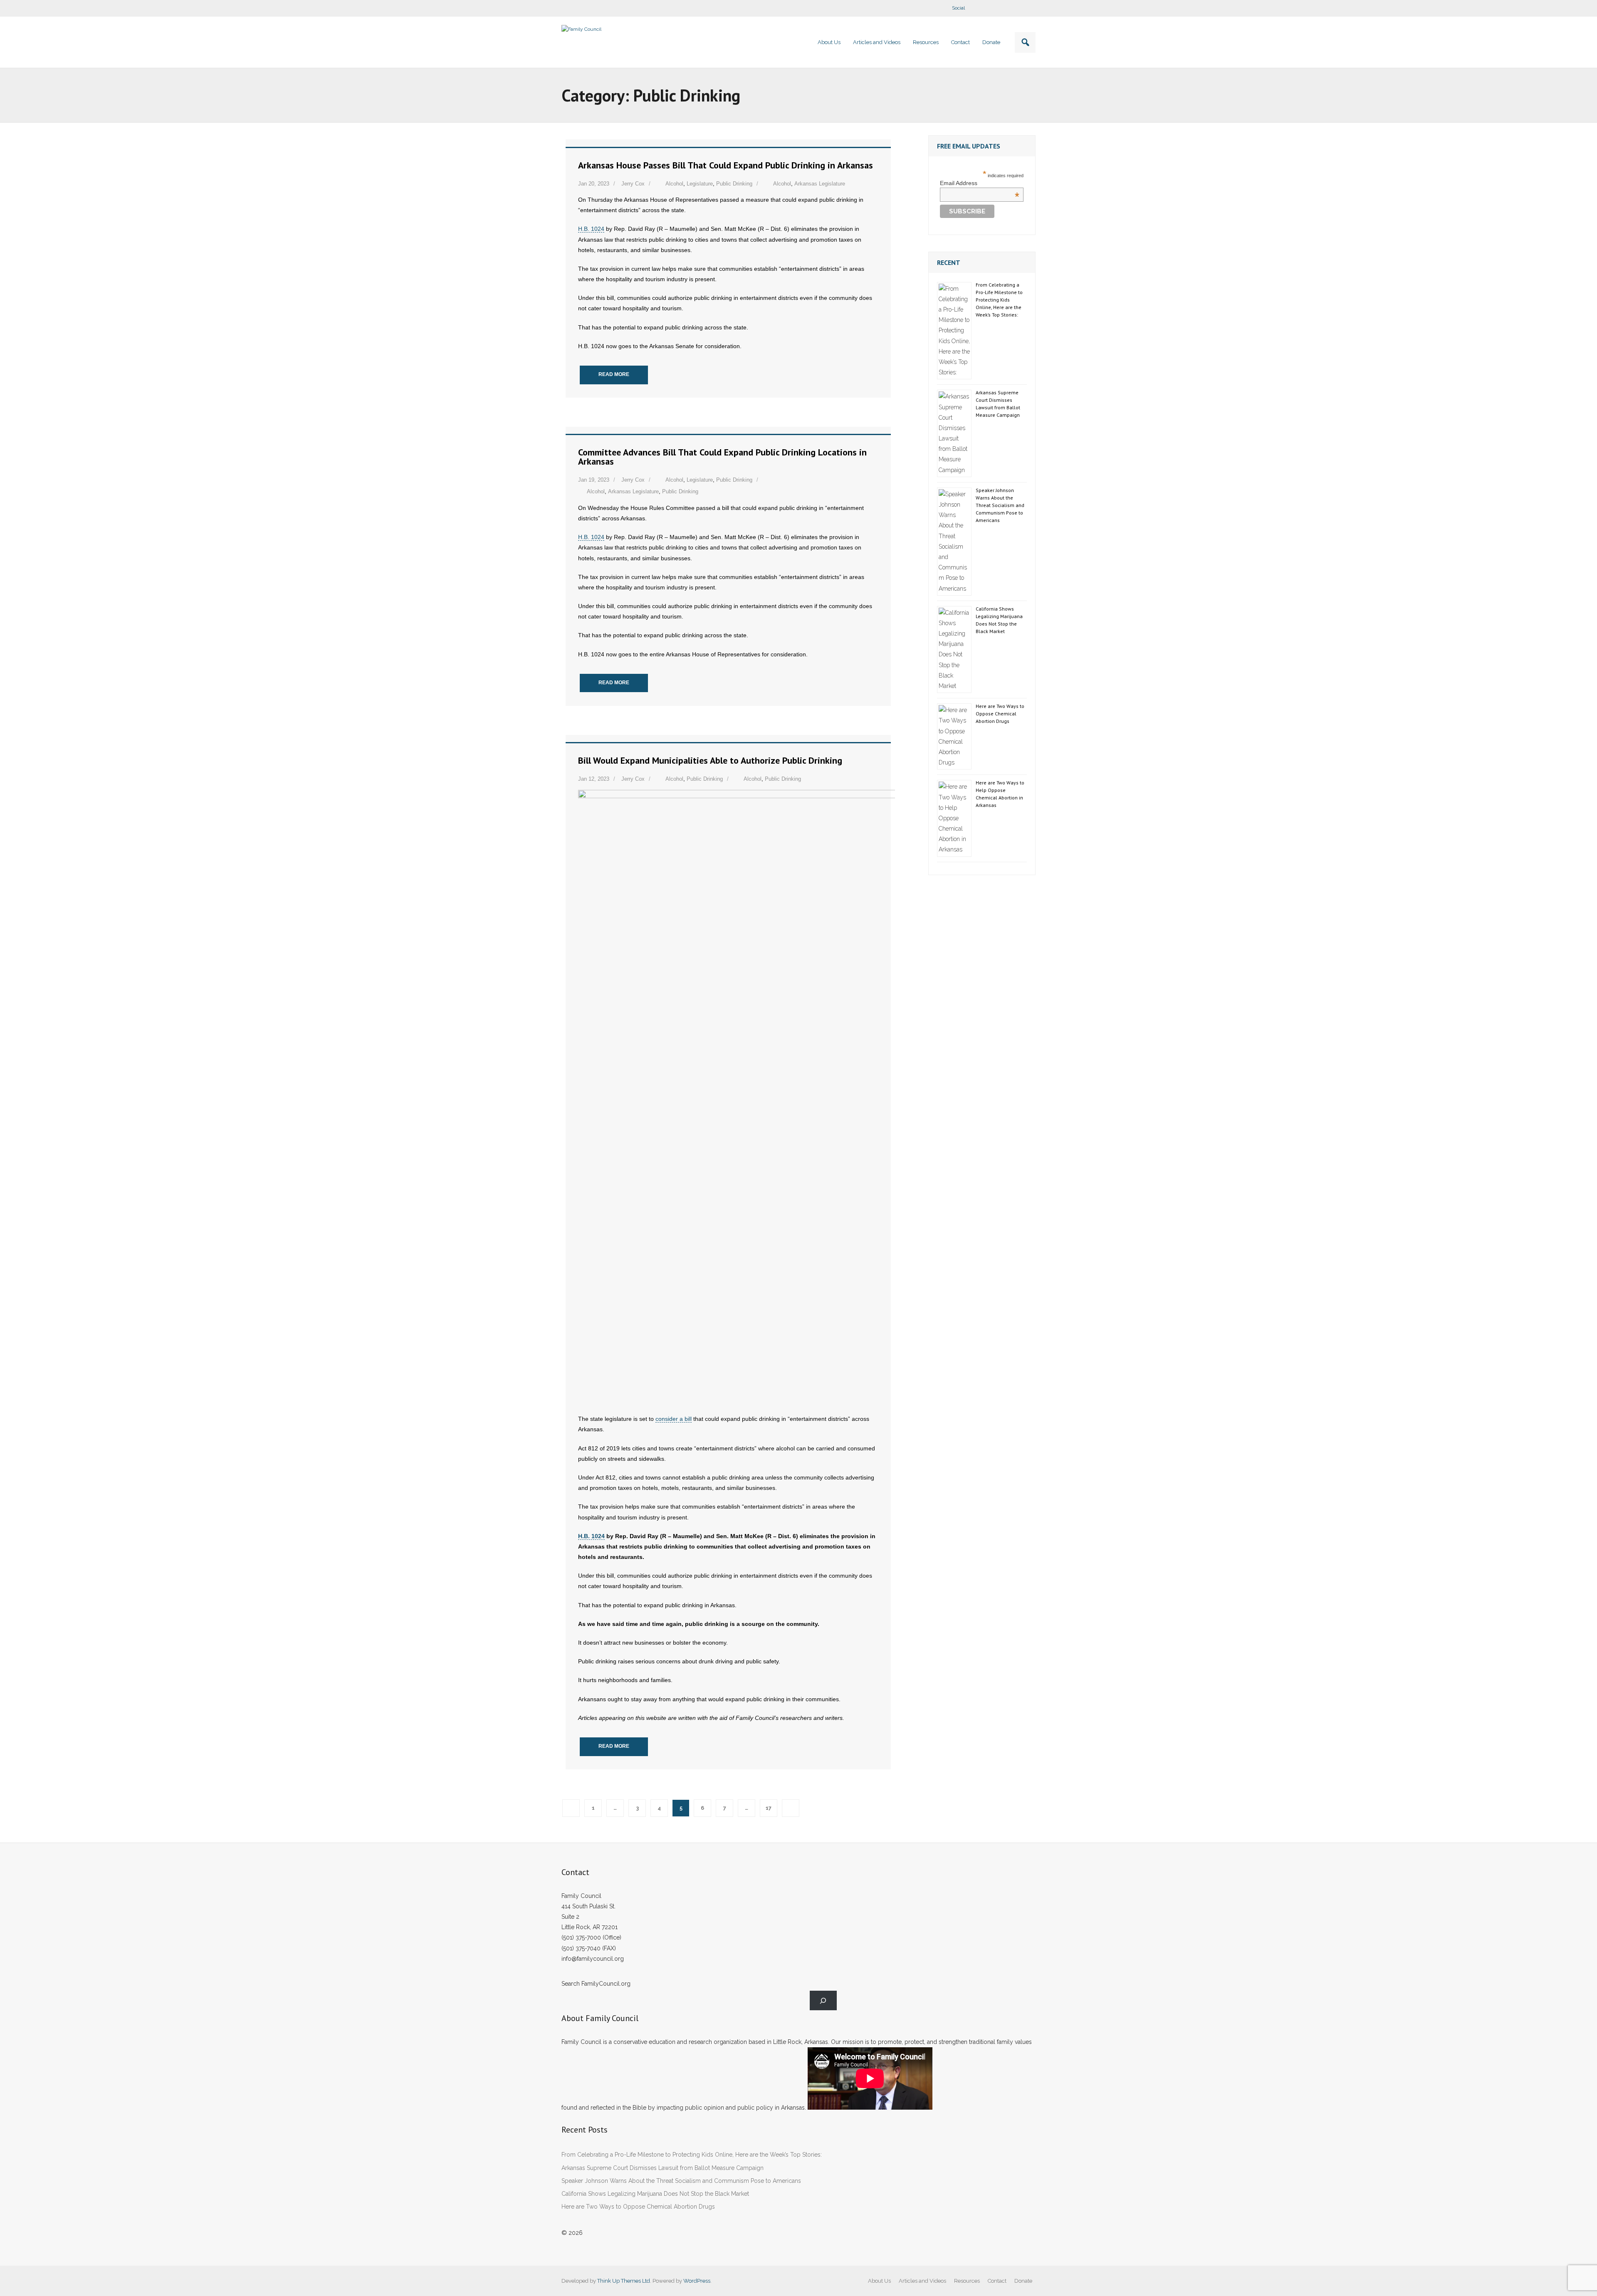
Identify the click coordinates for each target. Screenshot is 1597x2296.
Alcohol (674, 184)
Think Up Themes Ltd (624, 2281)
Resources (967, 2281)
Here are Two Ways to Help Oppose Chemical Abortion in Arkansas (1000, 794)
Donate (1023, 2281)
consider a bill (674, 1419)
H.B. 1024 (591, 229)
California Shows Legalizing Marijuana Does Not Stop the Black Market (999, 620)
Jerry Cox (633, 184)
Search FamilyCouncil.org (596, 1984)
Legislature (700, 184)
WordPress (697, 2281)
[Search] (823, 2000)
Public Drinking (734, 184)
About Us (879, 2281)
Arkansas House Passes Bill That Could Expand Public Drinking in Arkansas (726, 165)
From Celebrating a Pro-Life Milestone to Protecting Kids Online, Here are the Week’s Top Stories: (999, 300)
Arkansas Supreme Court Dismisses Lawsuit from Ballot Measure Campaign (998, 404)
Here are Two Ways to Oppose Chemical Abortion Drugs (1000, 714)
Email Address (980, 183)
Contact (997, 2281)
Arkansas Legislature (820, 184)
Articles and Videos (922, 2281)
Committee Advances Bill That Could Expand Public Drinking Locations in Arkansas (722, 457)
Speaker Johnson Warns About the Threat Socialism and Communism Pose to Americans (1000, 505)
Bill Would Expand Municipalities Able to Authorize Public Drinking (710, 760)
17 (769, 1808)
